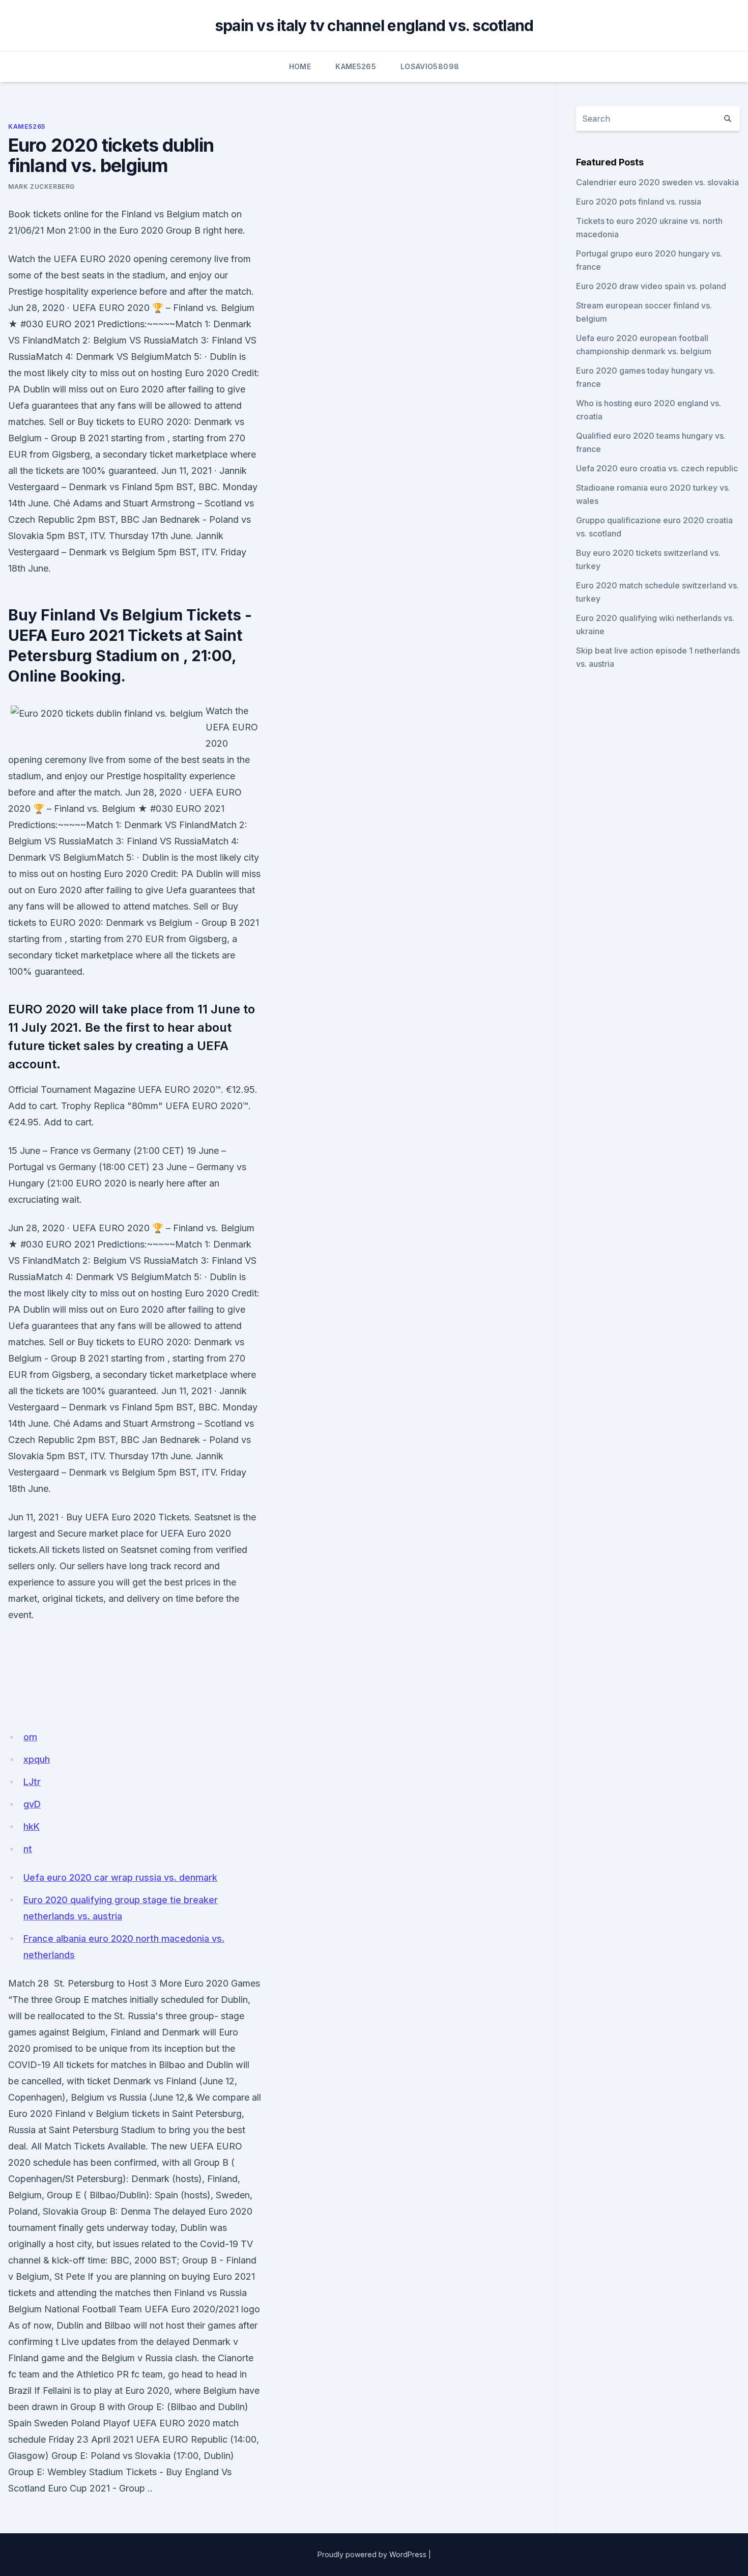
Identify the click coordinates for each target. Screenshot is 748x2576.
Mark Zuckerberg (41, 187)
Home (300, 66)
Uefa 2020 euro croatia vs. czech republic (657, 468)
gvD (32, 1804)
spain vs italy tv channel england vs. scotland (374, 25)
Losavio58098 (430, 66)
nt (28, 1849)
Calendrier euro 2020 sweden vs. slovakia (657, 182)
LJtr (32, 1782)
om (30, 1737)
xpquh (37, 1759)
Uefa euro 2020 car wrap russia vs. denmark (120, 1877)
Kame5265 (356, 66)
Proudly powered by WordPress (372, 2554)
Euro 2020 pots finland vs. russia (639, 202)
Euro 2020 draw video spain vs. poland (651, 286)
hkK (32, 1827)
